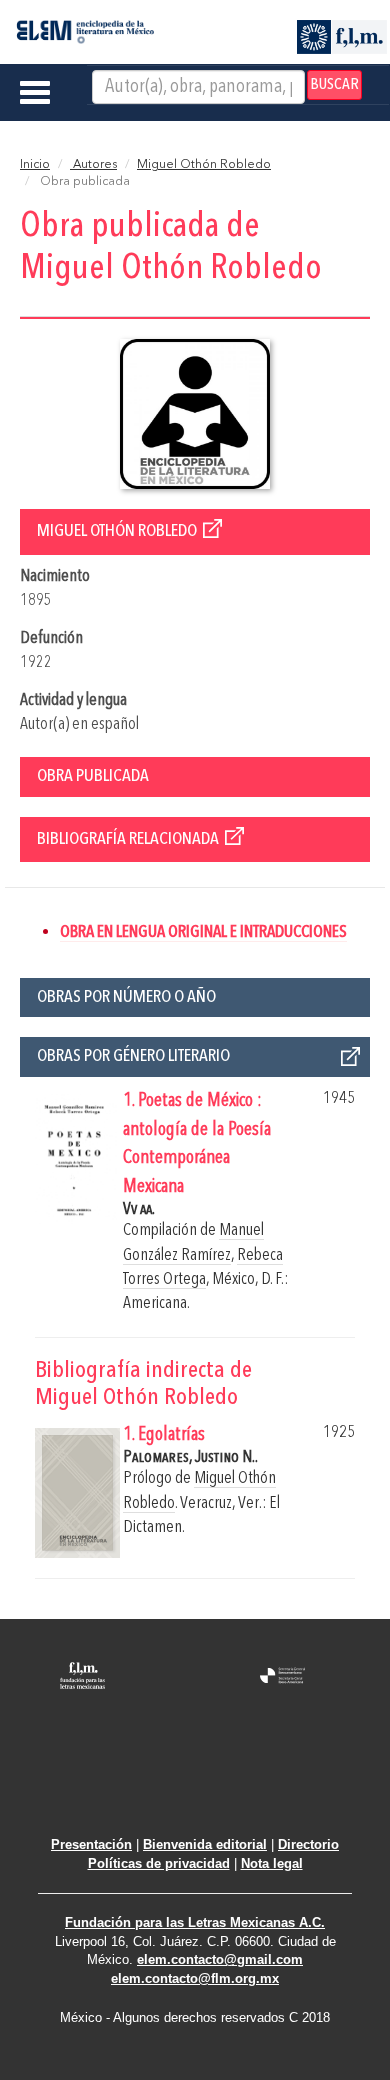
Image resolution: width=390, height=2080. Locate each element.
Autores (93, 165)
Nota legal (272, 1863)
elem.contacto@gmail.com (220, 1959)
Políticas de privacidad (159, 1863)
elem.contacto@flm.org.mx (195, 1978)
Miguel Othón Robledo (204, 165)
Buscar (334, 85)
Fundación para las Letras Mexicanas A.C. (195, 1922)
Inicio (35, 165)
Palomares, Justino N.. (190, 1457)
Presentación (91, 1844)
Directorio (308, 1844)
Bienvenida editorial (205, 1844)
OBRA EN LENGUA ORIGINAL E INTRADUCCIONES (203, 932)
